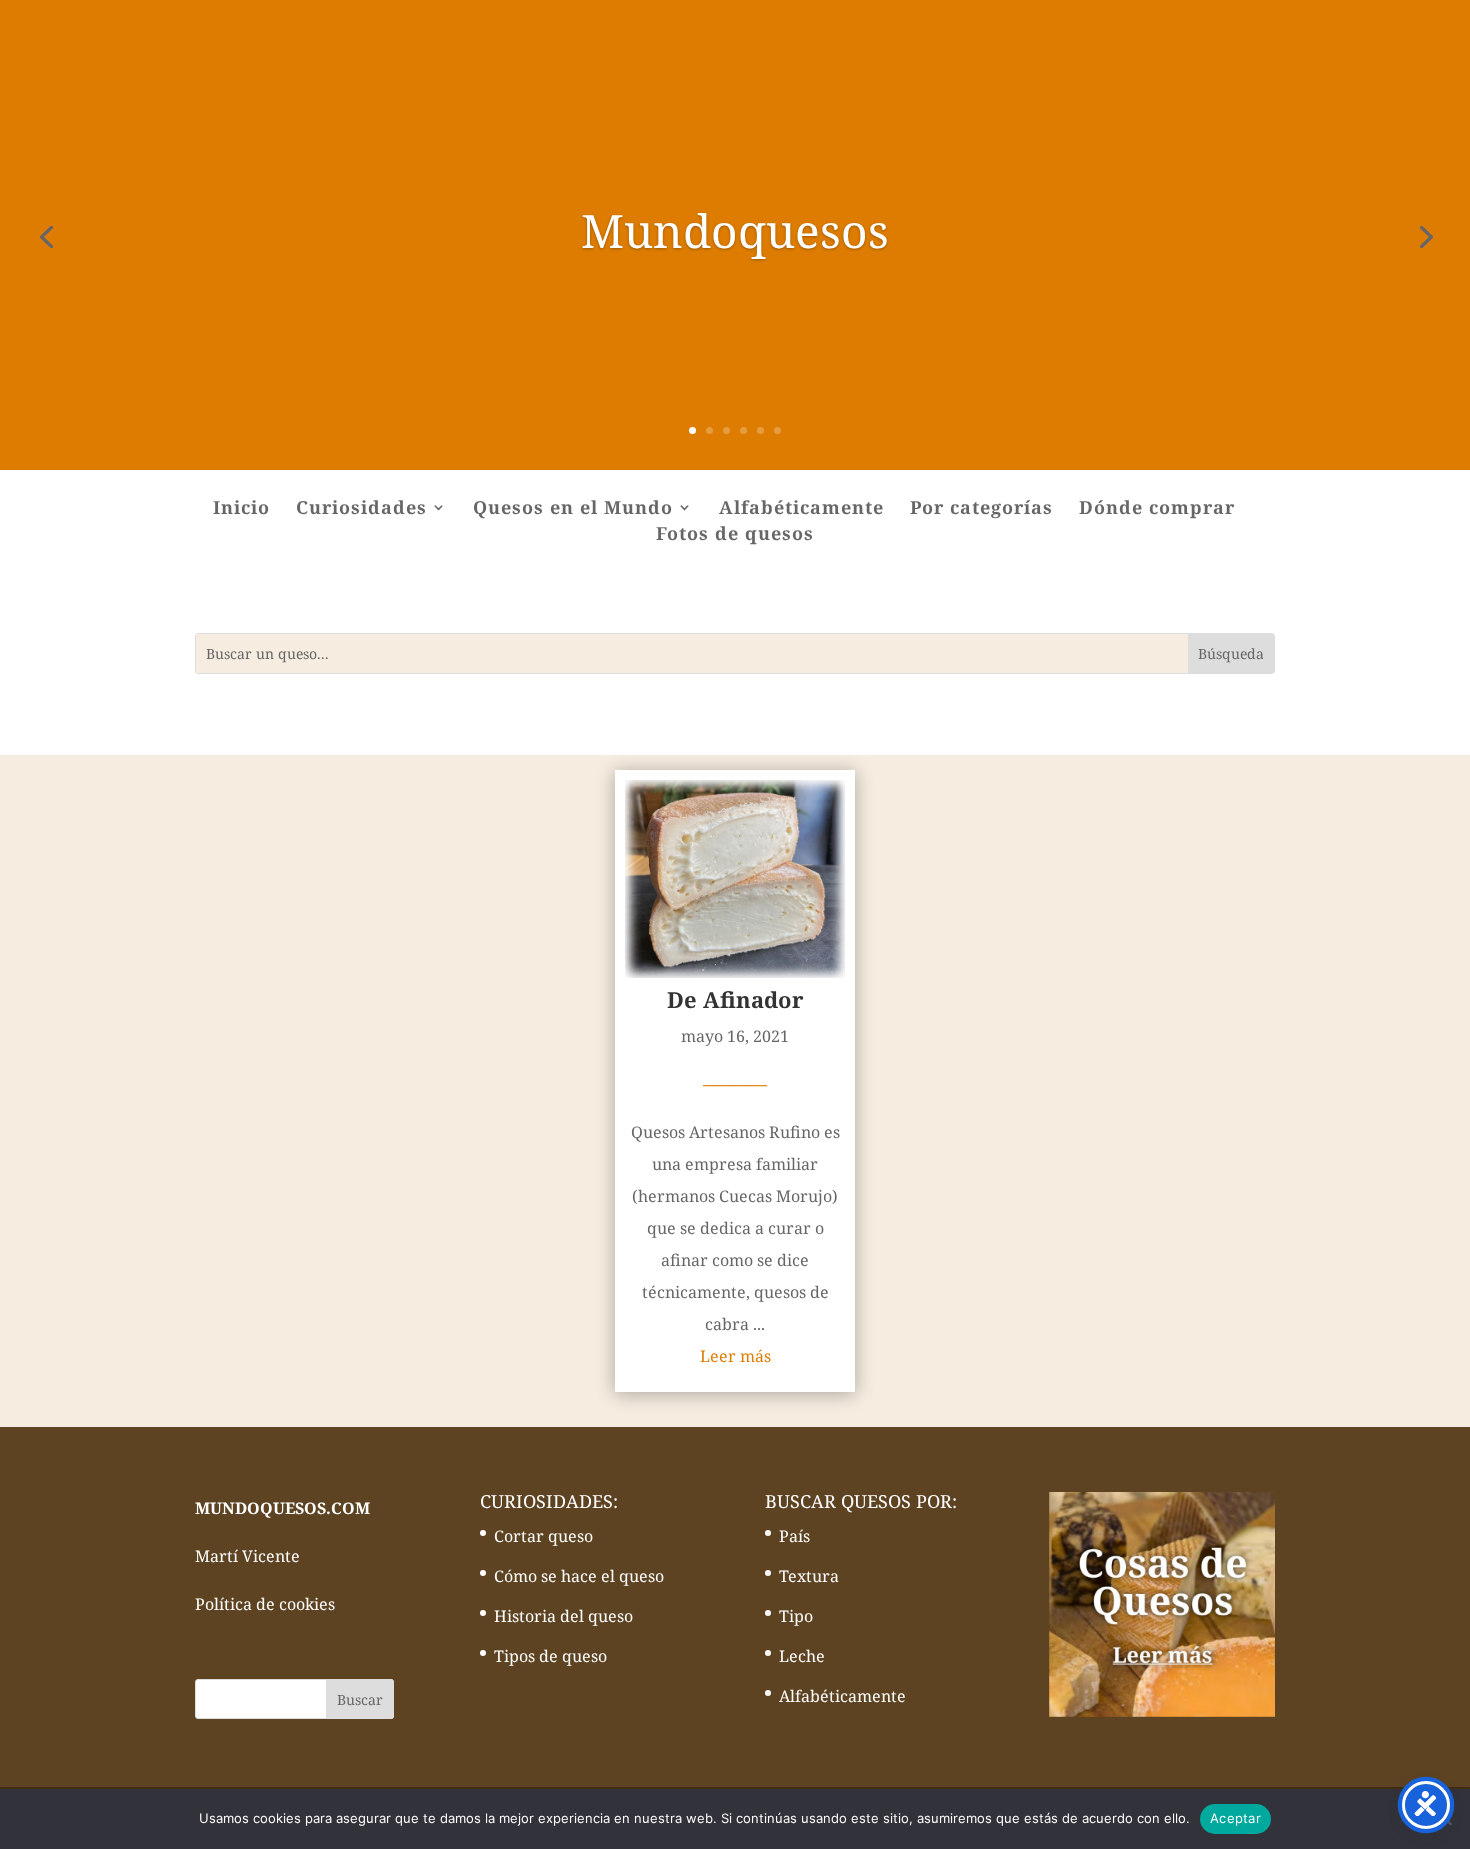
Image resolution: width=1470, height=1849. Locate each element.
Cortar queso (543, 1536)
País (794, 1536)
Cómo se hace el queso (579, 1576)
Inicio (241, 509)
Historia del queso (563, 1616)
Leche (802, 1656)
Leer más (735, 1356)
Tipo (796, 1616)
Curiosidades (361, 509)
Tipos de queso (550, 1656)
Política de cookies (265, 1604)
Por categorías (981, 509)
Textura (809, 1576)
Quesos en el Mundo (573, 509)
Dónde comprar (1157, 509)
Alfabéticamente (801, 509)
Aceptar (1235, 1818)
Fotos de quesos (735, 535)
